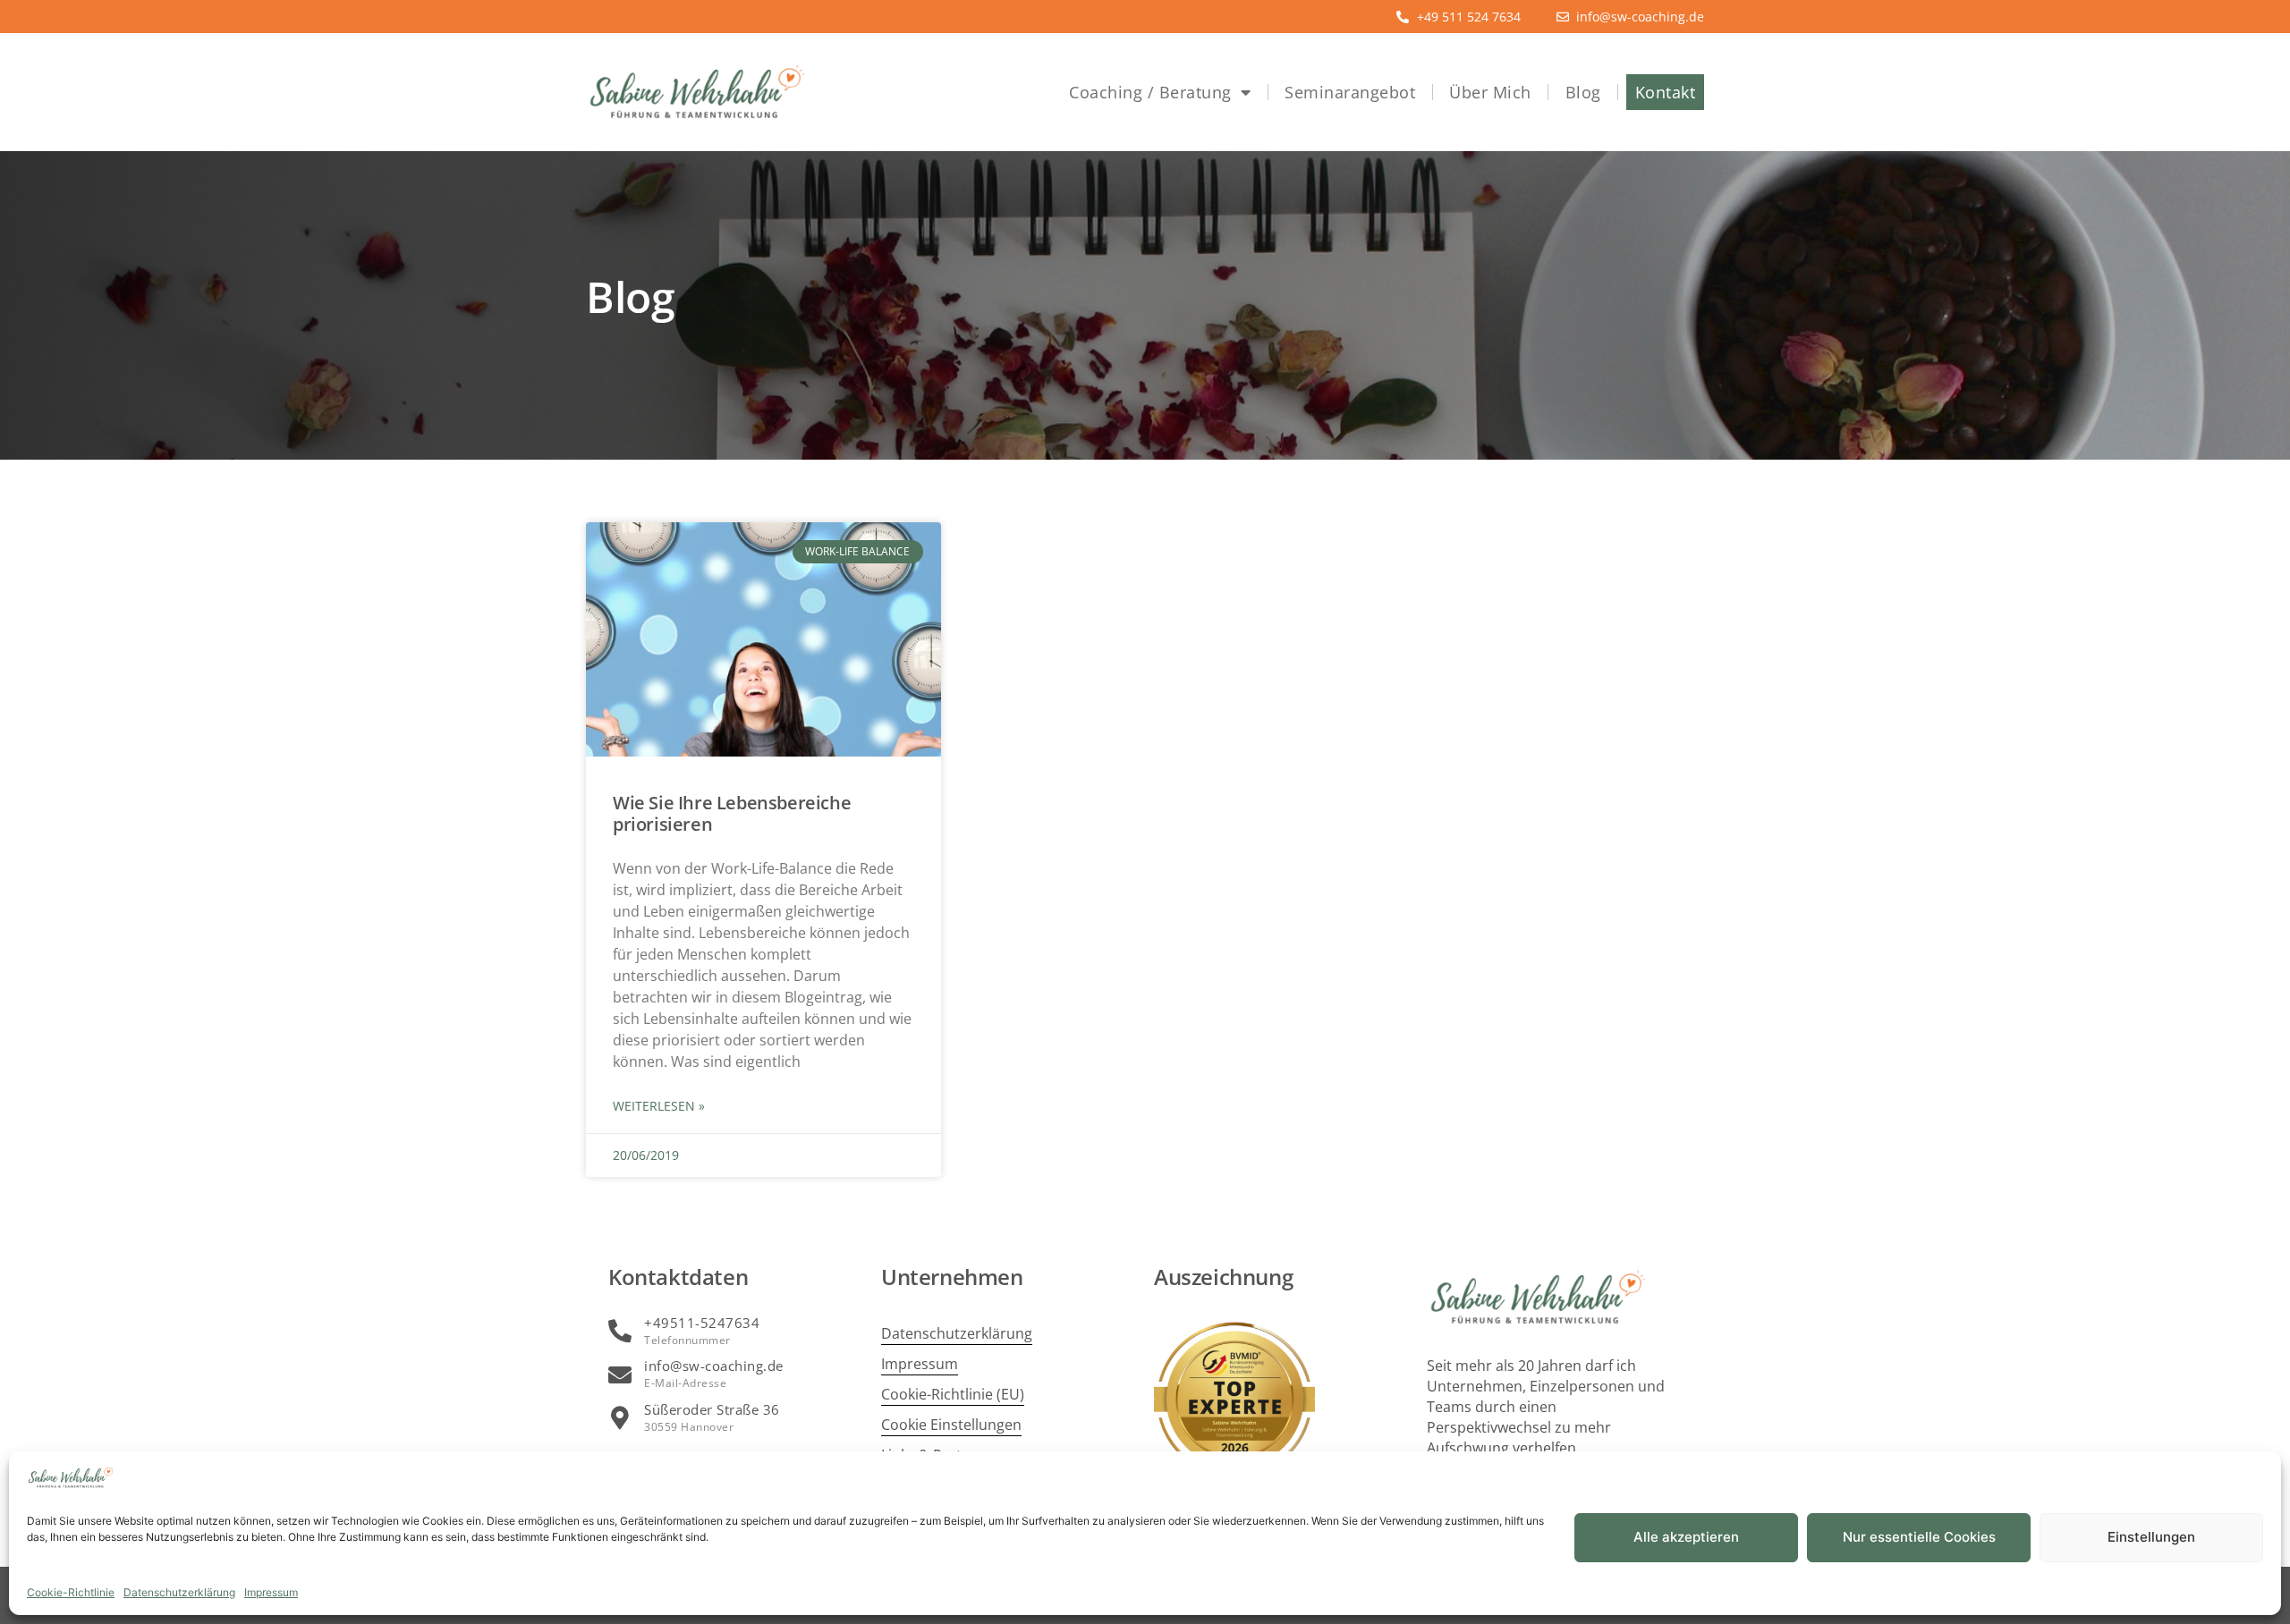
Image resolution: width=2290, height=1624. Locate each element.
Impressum (271, 1592)
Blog (1583, 92)
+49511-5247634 (702, 1323)
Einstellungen (2151, 1537)
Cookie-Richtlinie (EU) (953, 1394)
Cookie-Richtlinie (71, 1592)
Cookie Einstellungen (951, 1425)
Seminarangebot (1350, 92)
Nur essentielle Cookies (1919, 1537)
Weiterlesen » (659, 1106)
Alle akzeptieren (1686, 1537)
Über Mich (1490, 92)
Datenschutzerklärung (179, 1592)
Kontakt (1666, 92)
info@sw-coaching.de (714, 1366)
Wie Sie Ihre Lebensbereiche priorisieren (732, 813)
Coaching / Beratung (1150, 92)
